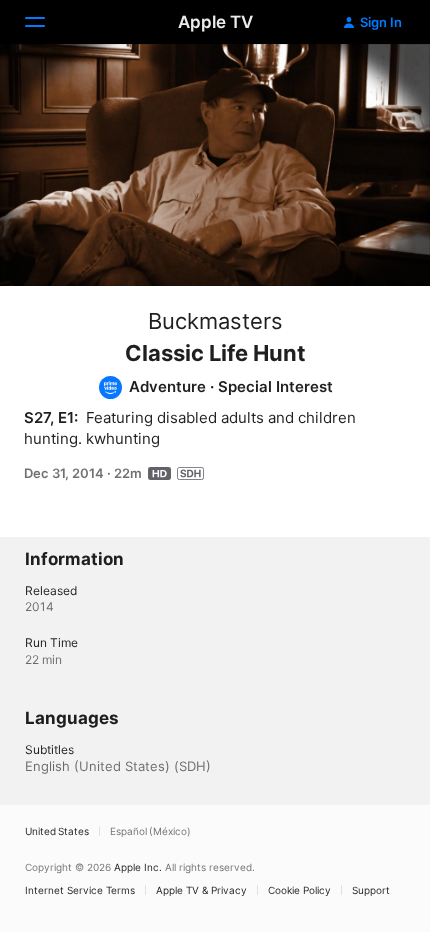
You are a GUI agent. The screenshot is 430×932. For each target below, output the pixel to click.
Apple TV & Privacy (201, 890)
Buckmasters (215, 321)
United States (57, 831)
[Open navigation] (47, 22)
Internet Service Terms (80, 890)
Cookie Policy (299, 890)
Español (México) (150, 831)
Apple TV (215, 22)
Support (371, 890)
